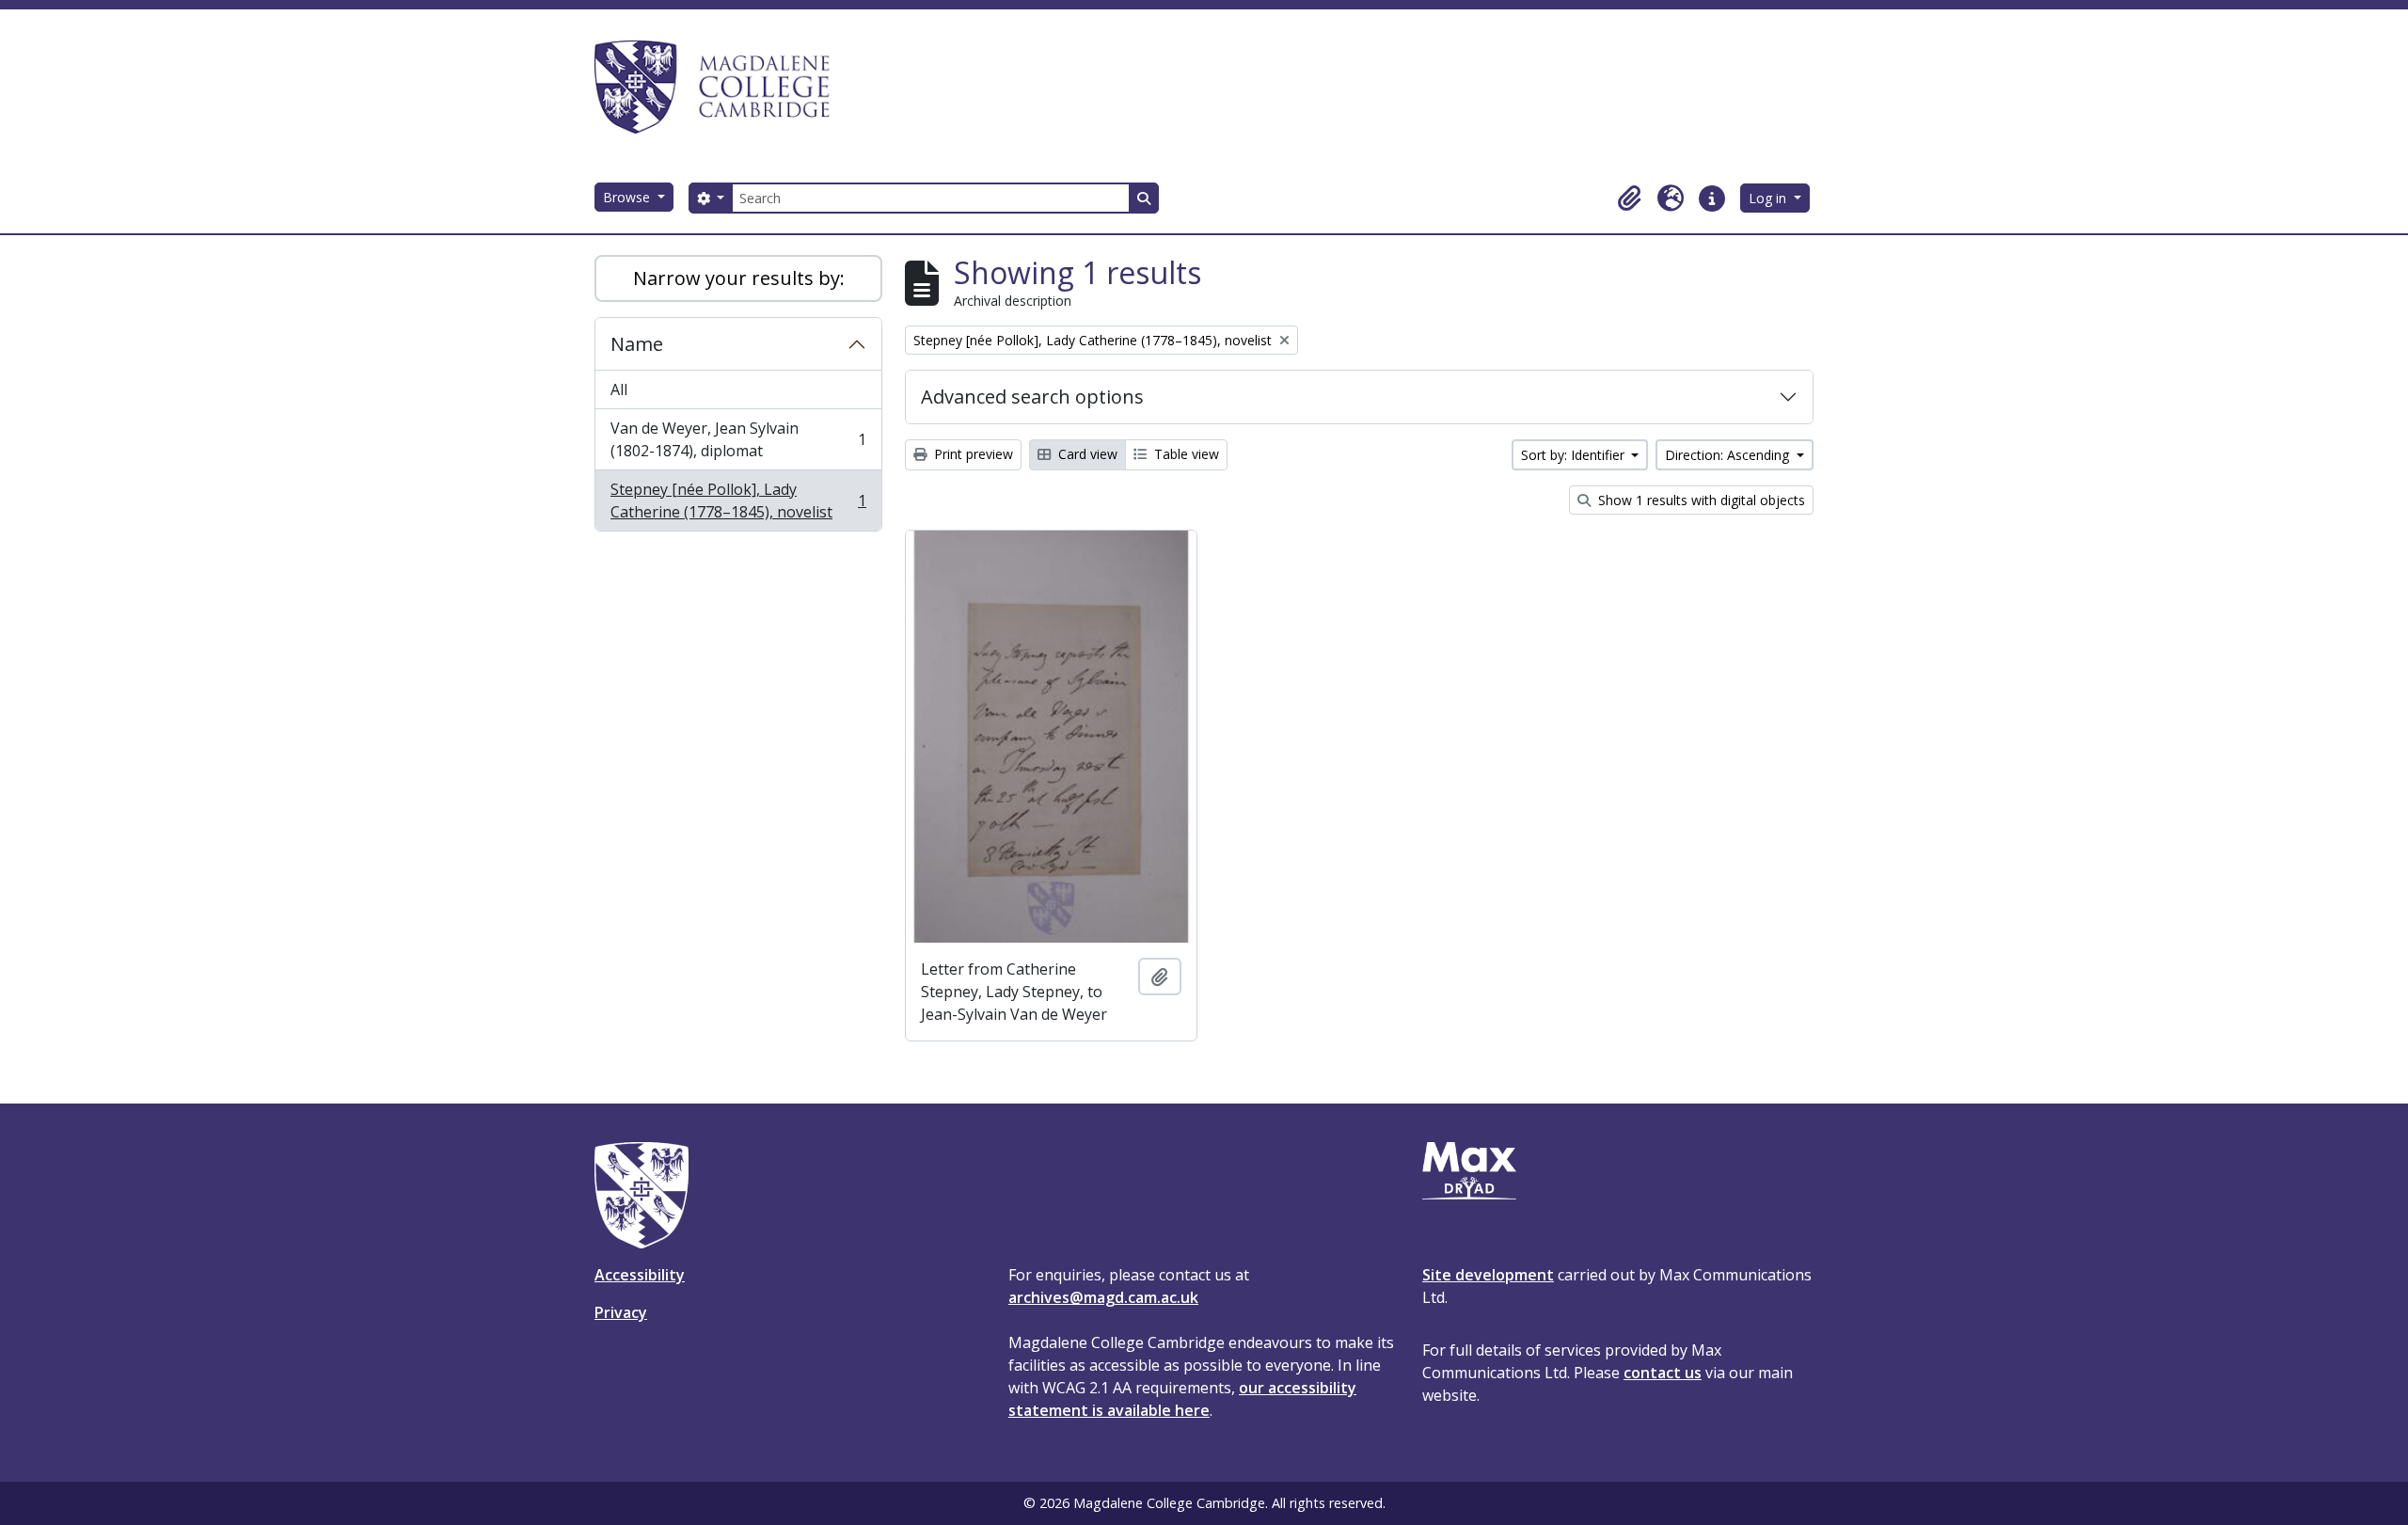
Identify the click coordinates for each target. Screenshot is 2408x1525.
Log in (1769, 198)
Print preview (972, 454)
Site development (1488, 1275)
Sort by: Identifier (1575, 455)
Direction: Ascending (1729, 455)
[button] (1629, 199)
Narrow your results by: (739, 278)
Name (637, 344)
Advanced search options (1032, 397)
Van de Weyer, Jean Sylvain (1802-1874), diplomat (738, 439)
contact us (1663, 1373)
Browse (628, 197)
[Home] (721, 87)
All (619, 389)
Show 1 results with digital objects (1700, 500)
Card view (1086, 454)
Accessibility (640, 1275)
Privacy (621, 1312)
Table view (1185, 454)
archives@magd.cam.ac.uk (1103, 1297)
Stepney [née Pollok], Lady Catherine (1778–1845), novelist (738, 500)
